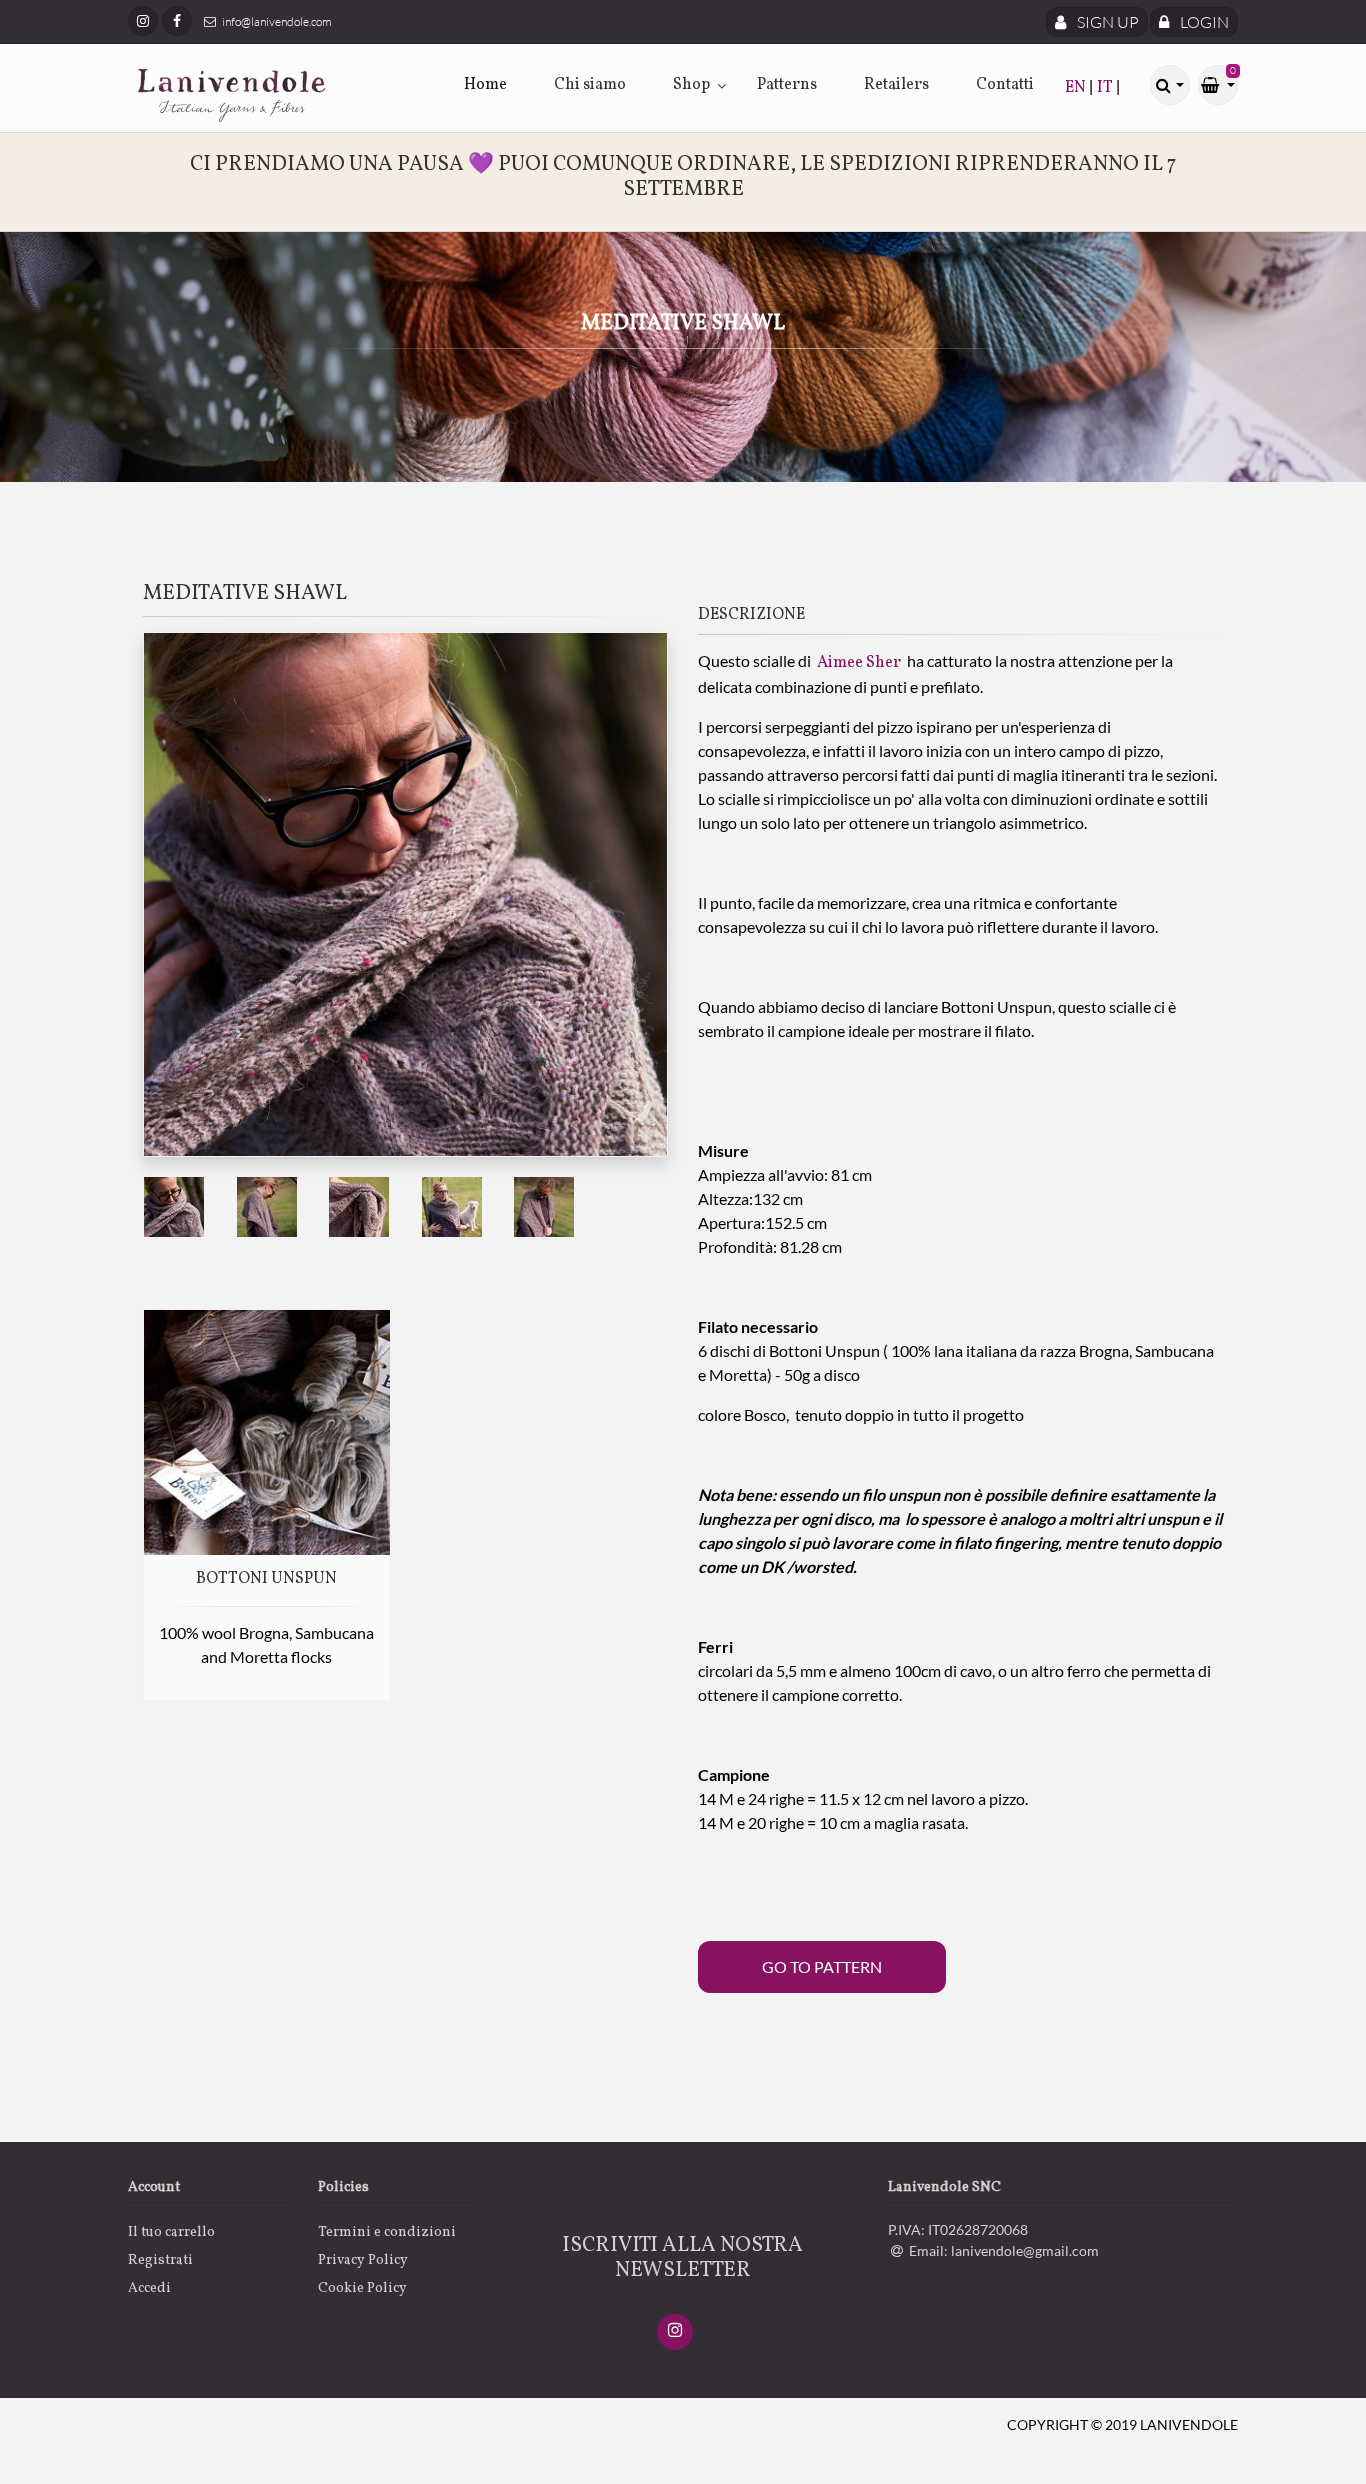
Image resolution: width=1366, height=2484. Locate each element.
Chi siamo (590, 85)
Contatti (1005, 85)
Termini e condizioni (387, 2232)
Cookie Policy (362, 2288)
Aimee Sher (859, 663)
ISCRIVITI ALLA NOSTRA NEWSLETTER (682, 2258)
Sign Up (1106, 22)
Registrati (160, 2260)
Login (1203, 22)
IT (1106, 88)
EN (1077, 88)
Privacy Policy (363, 2260)
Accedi (149, 2288)
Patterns (787, 85)
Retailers (896, 85)
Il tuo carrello (171, 2232)
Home (485, 85)
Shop (691, 85)
